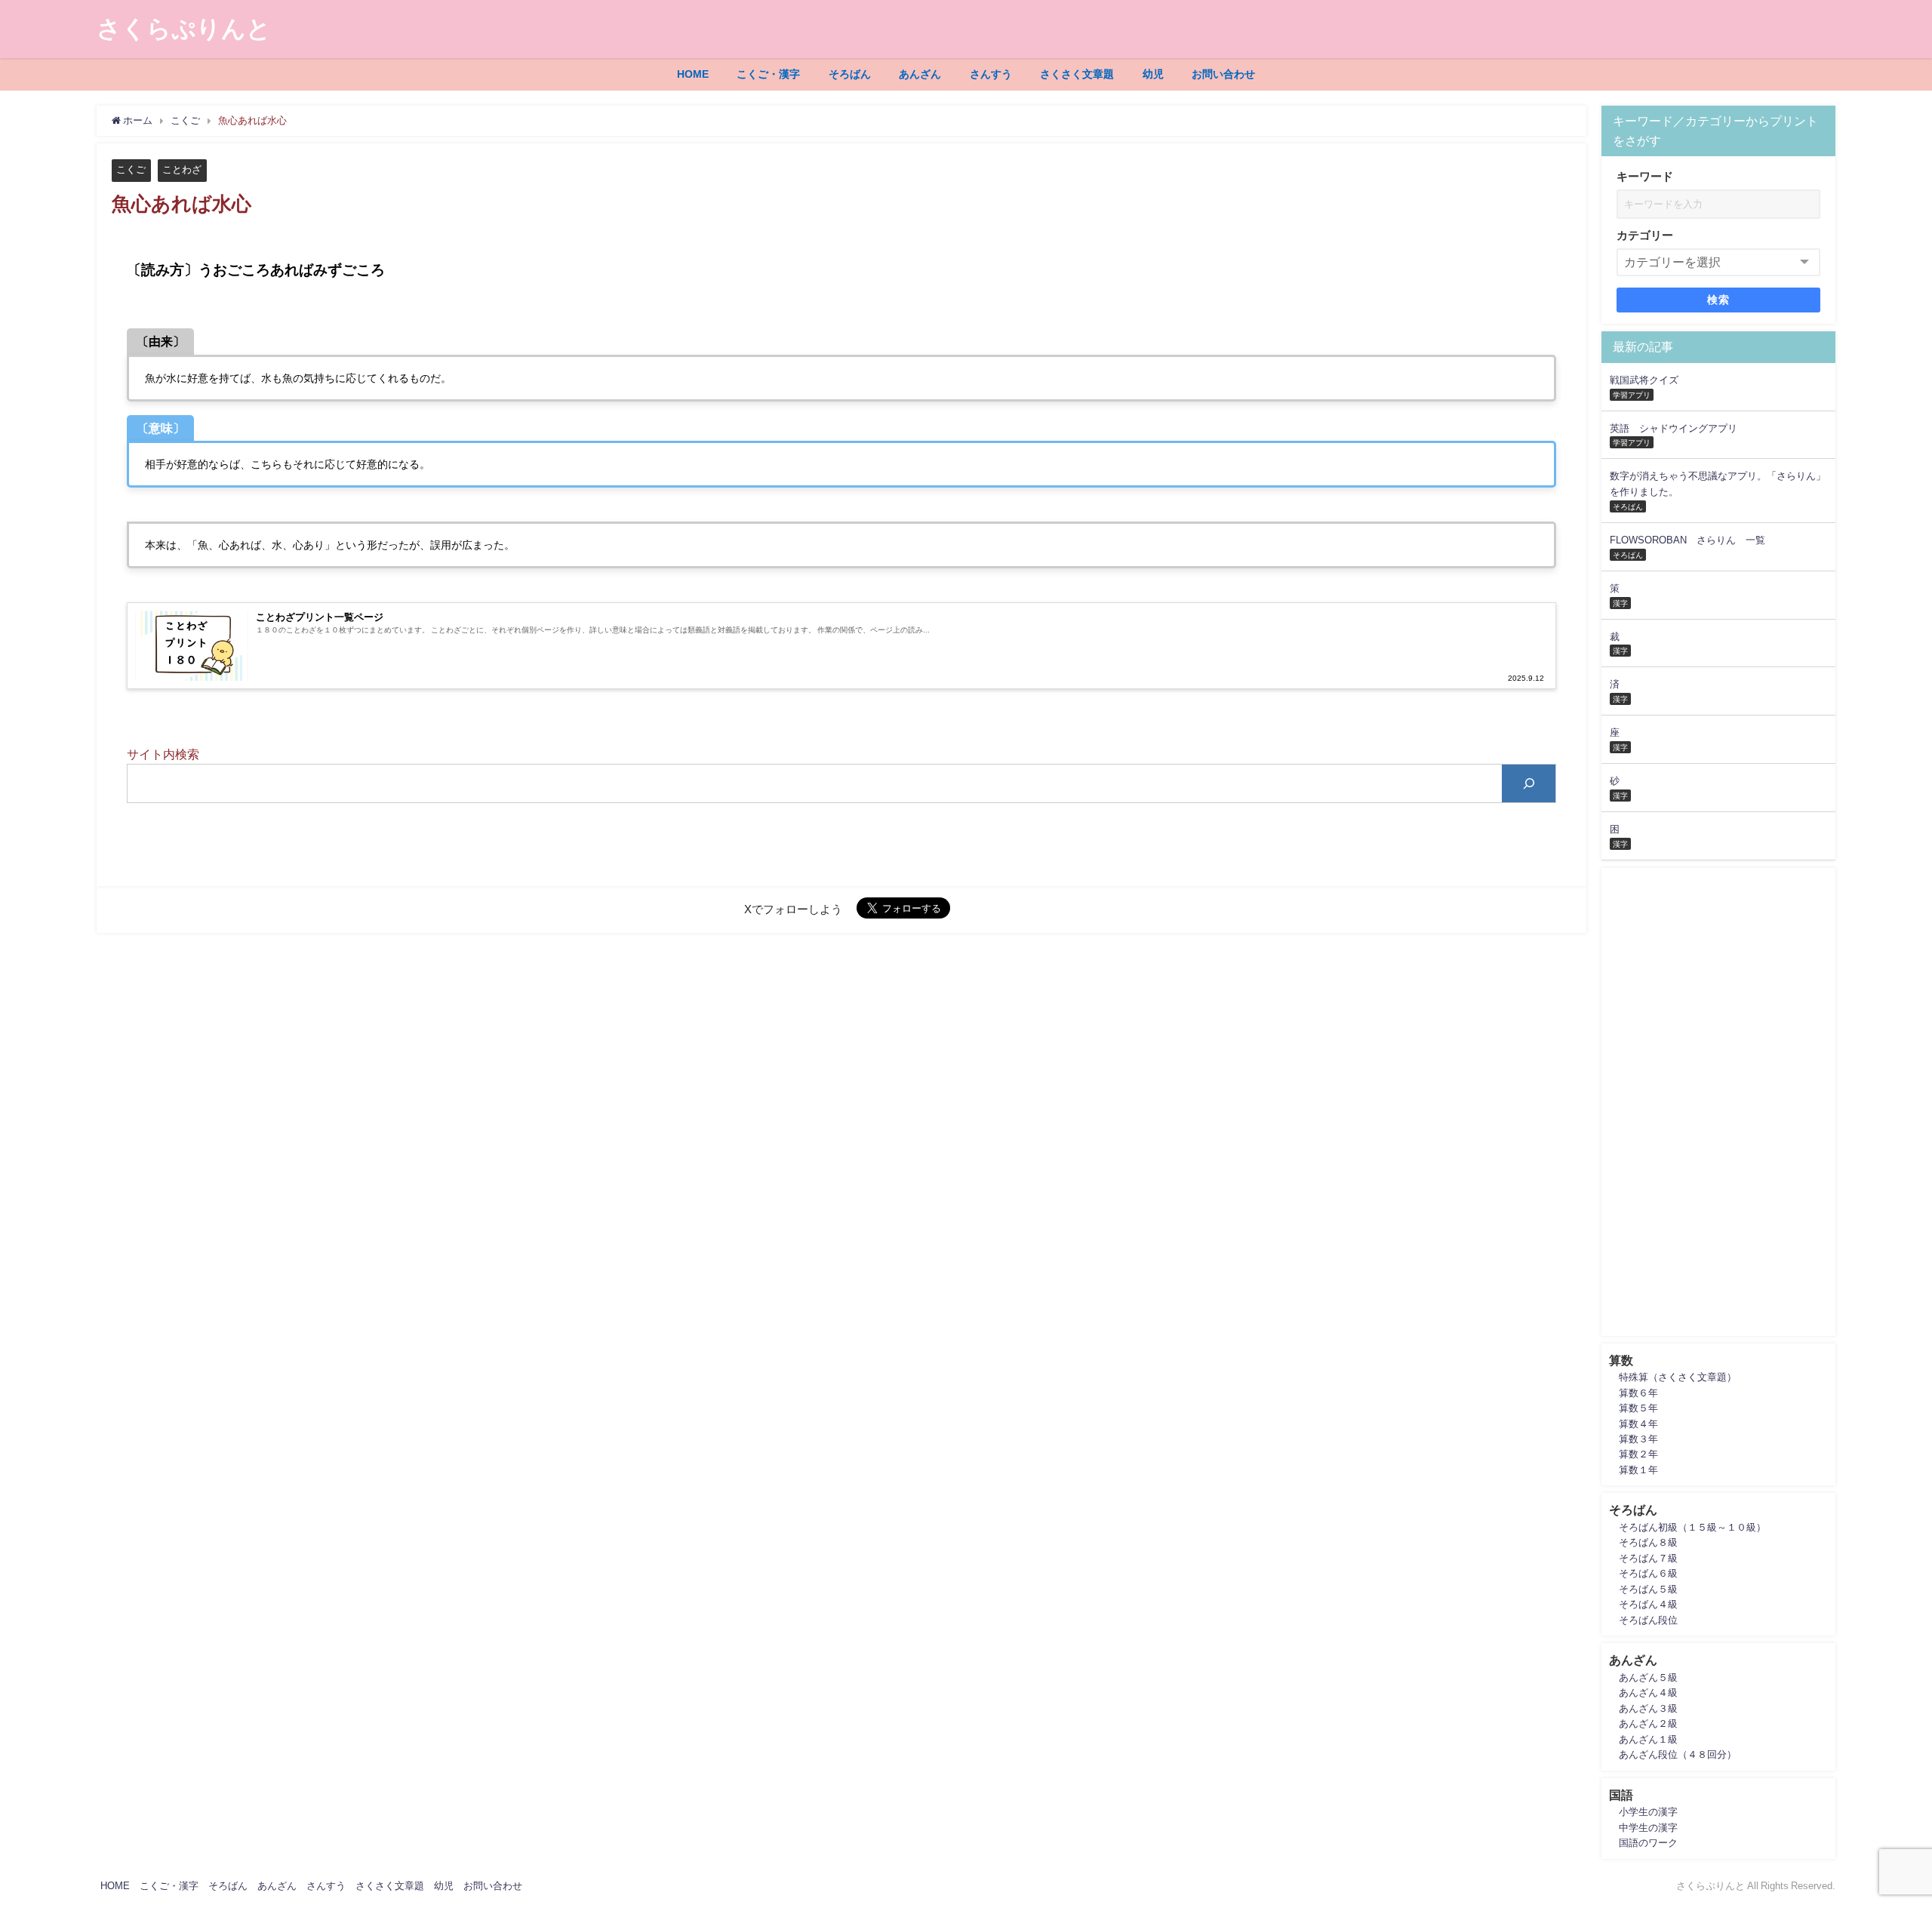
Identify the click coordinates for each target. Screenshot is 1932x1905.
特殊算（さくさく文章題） (1678, 1377)
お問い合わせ (1223, 74)
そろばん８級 (1648, 1542)
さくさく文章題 (1077, 74)
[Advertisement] (1718, 1102)
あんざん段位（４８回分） (1678, 1754)
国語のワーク (1648, 1843)
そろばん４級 (1648, 1604)
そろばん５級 (1648, 1589)
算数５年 (1638, 1408)
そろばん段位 (1648, 1620)
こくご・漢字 (768, 74)
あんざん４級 (1648, 1693)
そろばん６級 (1648, 1573)
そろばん (850, 74)
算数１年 (1638, 1470)
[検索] (1529, 783)
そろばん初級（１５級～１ (1678, 1527)
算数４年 (1638, 1424)
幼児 (1153, 74)
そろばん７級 (1648, 1558)
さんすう (991, 74)
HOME (693, 74)
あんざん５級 (1648, 1677)
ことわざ (182, 169)
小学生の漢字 (1648, 1812)
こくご (131, 169)
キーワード (1645, 176)
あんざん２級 (1648, 1723)
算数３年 (1638, 1439)
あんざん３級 (1648, 1708)
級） (1756, 1527)
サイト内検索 (163, 754)
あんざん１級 (1648, 1739)
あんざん (920, 74)
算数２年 (1638, 1454)
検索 (1719, 300)
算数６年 (1638, 1393)
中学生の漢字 (1648, 1828)
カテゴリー (1645, 235)
